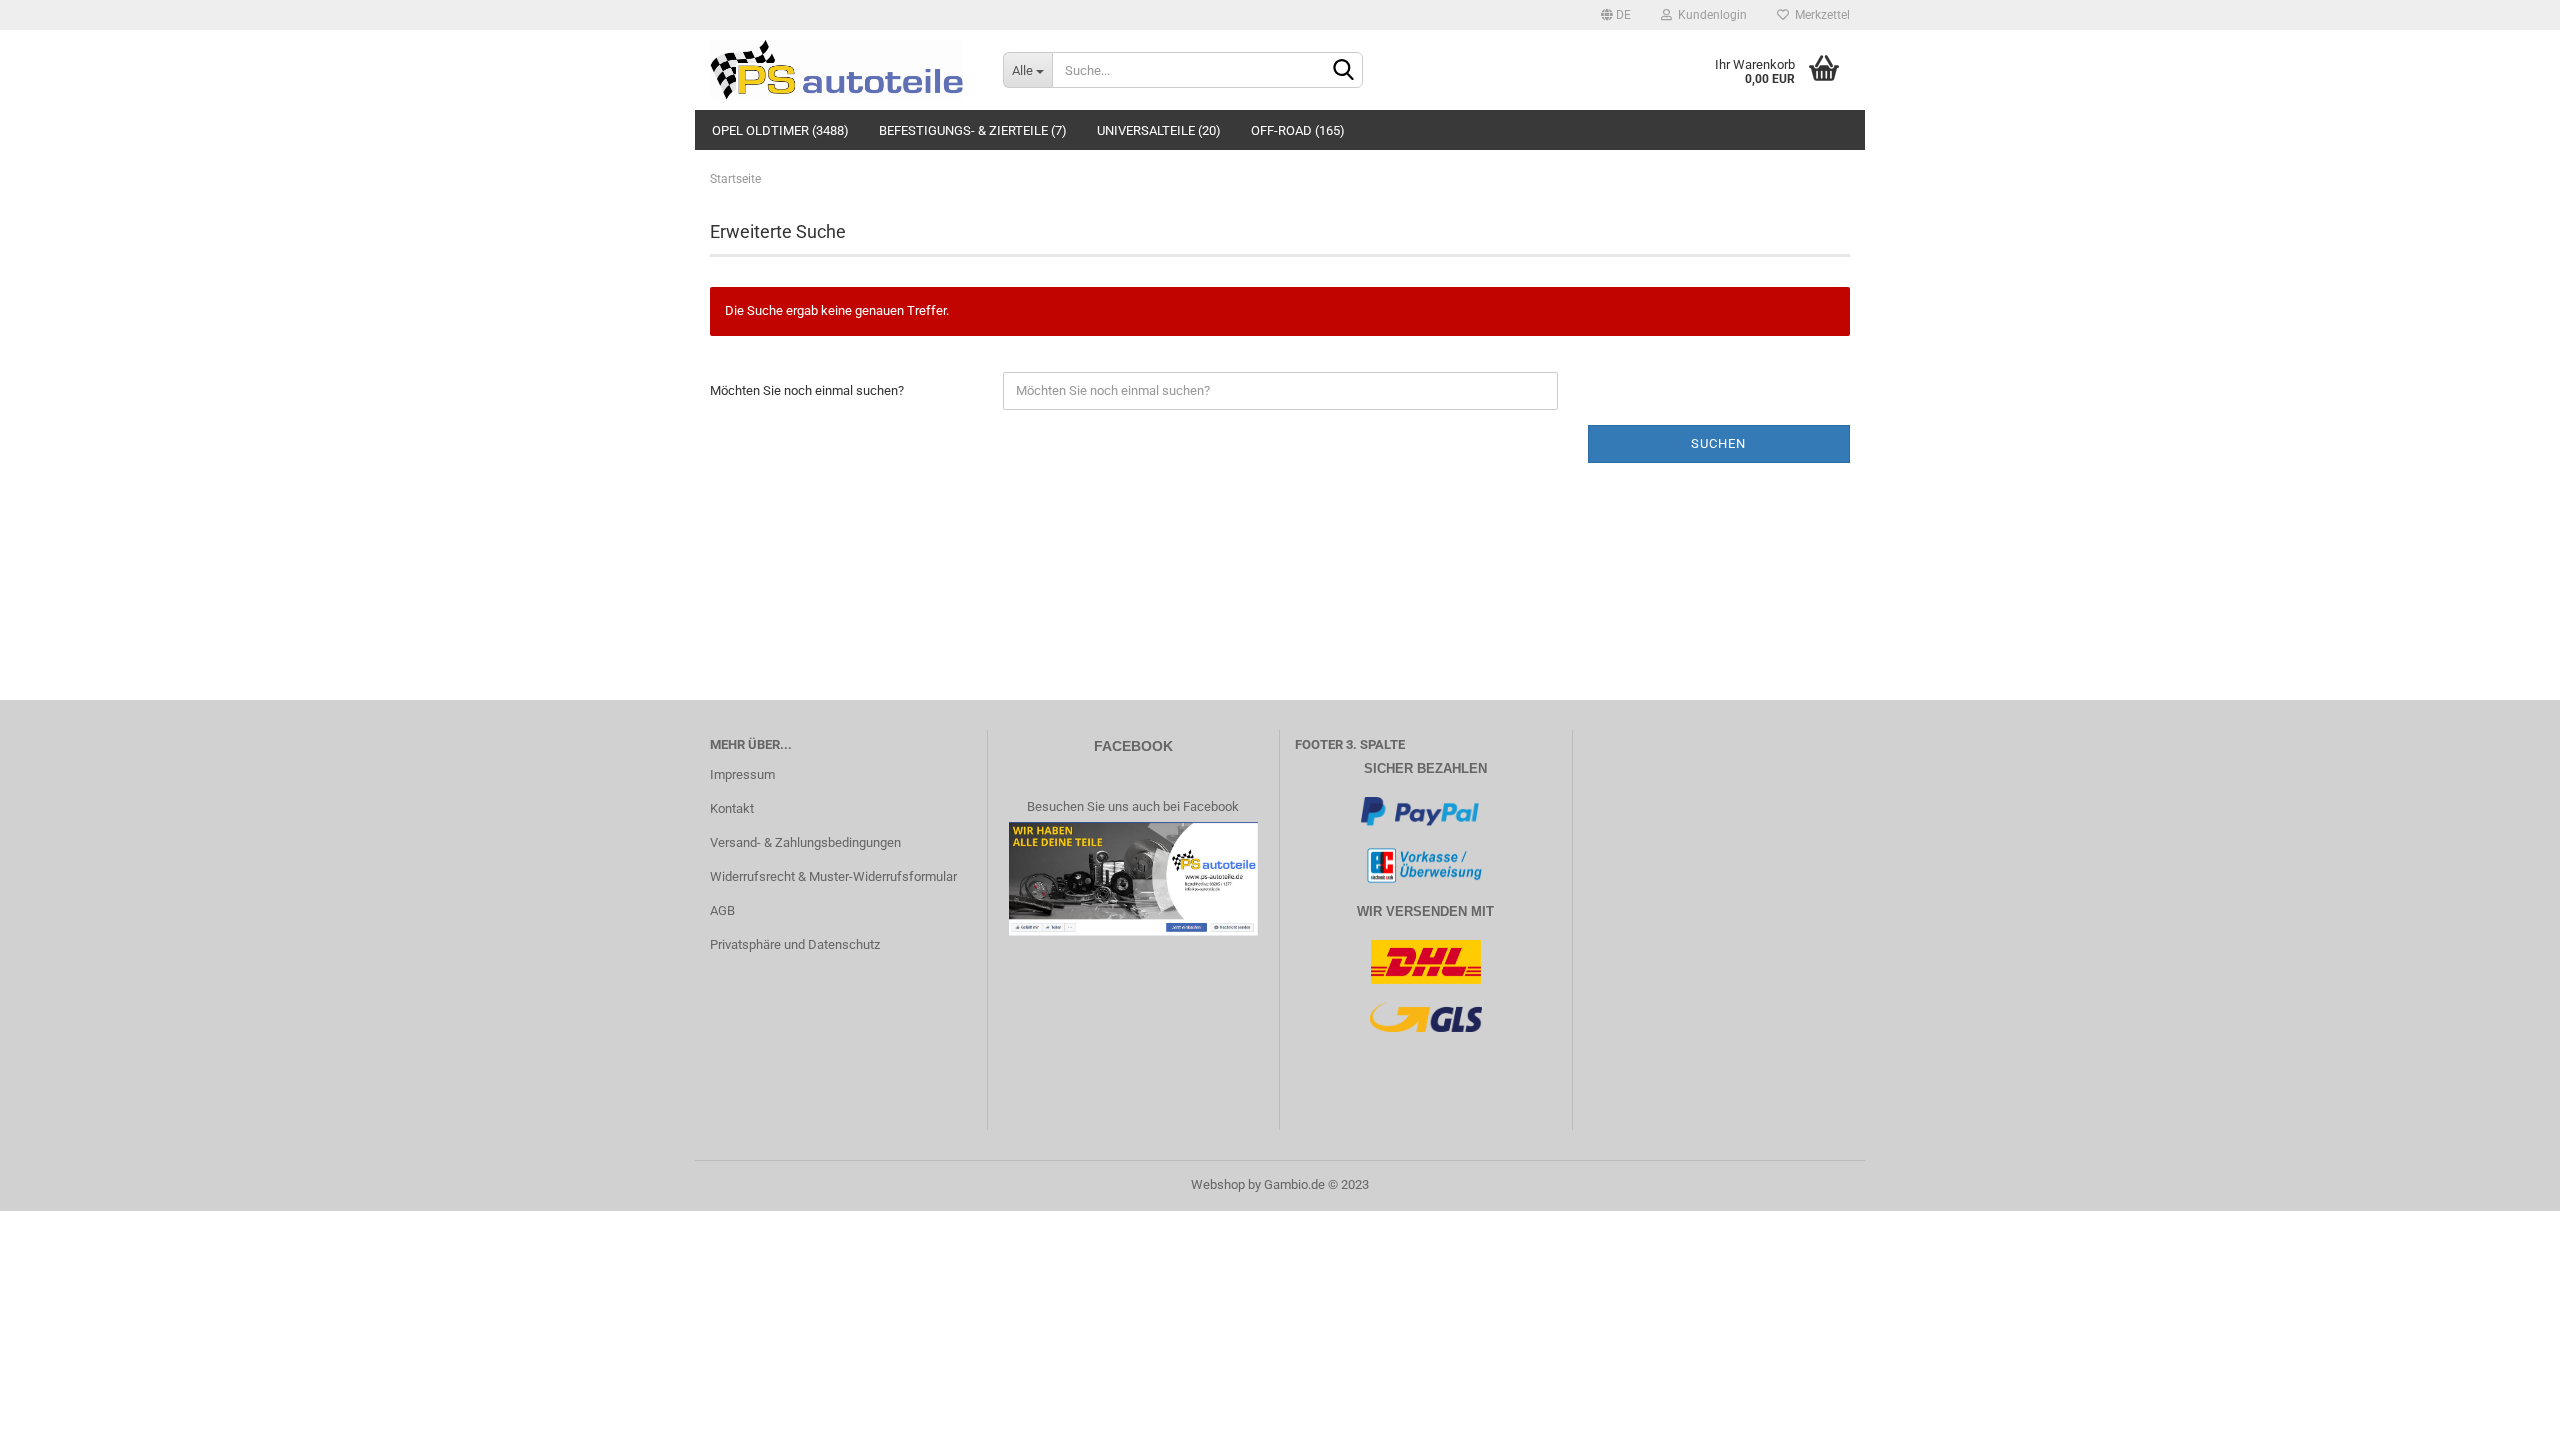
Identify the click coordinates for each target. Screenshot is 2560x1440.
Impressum (742, 774)
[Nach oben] (2505, 1410)
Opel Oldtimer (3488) (780, 130)
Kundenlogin (1709, 15)
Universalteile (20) (1159, 130)
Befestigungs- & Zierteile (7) (973, 130)
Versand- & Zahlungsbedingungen (805, 842)
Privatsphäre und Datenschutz (795, 944)
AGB (722, 910)
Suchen (1718, 443)
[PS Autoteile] (841, 70)
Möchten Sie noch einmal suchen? (807, 390)
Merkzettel (1819, 15)
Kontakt (732, 808)
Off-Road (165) (1298, 130)
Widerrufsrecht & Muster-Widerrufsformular (833, 876)
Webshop (1218, 1184)
